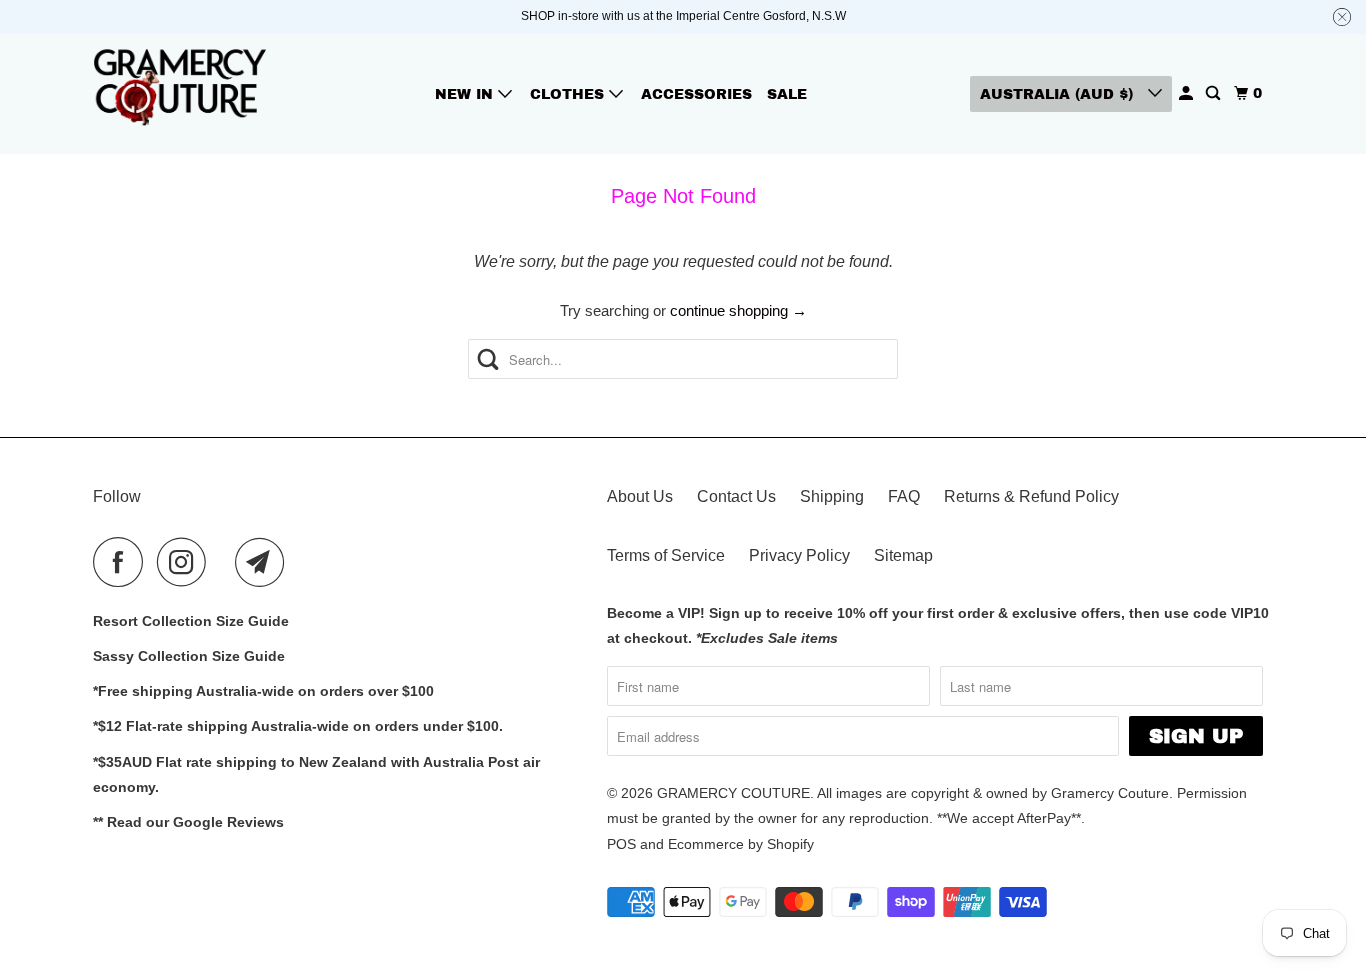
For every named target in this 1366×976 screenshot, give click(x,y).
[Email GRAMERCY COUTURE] (265, 562)
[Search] (1214, 94)
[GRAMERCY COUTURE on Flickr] (226, 562)
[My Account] (1187, 94)
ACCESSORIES (696, 94)
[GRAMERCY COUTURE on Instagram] (187, 562)
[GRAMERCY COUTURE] (183, 94)
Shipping (832, 496)
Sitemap (903, 555)
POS (621, 844)
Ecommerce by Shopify (741, 844)
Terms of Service (666, 555)
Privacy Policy (799, 555)
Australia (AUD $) (1059, 94)
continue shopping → (738, 310)
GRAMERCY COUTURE (733, 793)
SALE (787, 94)
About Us (640, 496)
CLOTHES (569, 94)
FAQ (904, 496)
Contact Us (736, 496)
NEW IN (466, 94)
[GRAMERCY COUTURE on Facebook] (123, 562)
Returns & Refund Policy (1031, 496)
